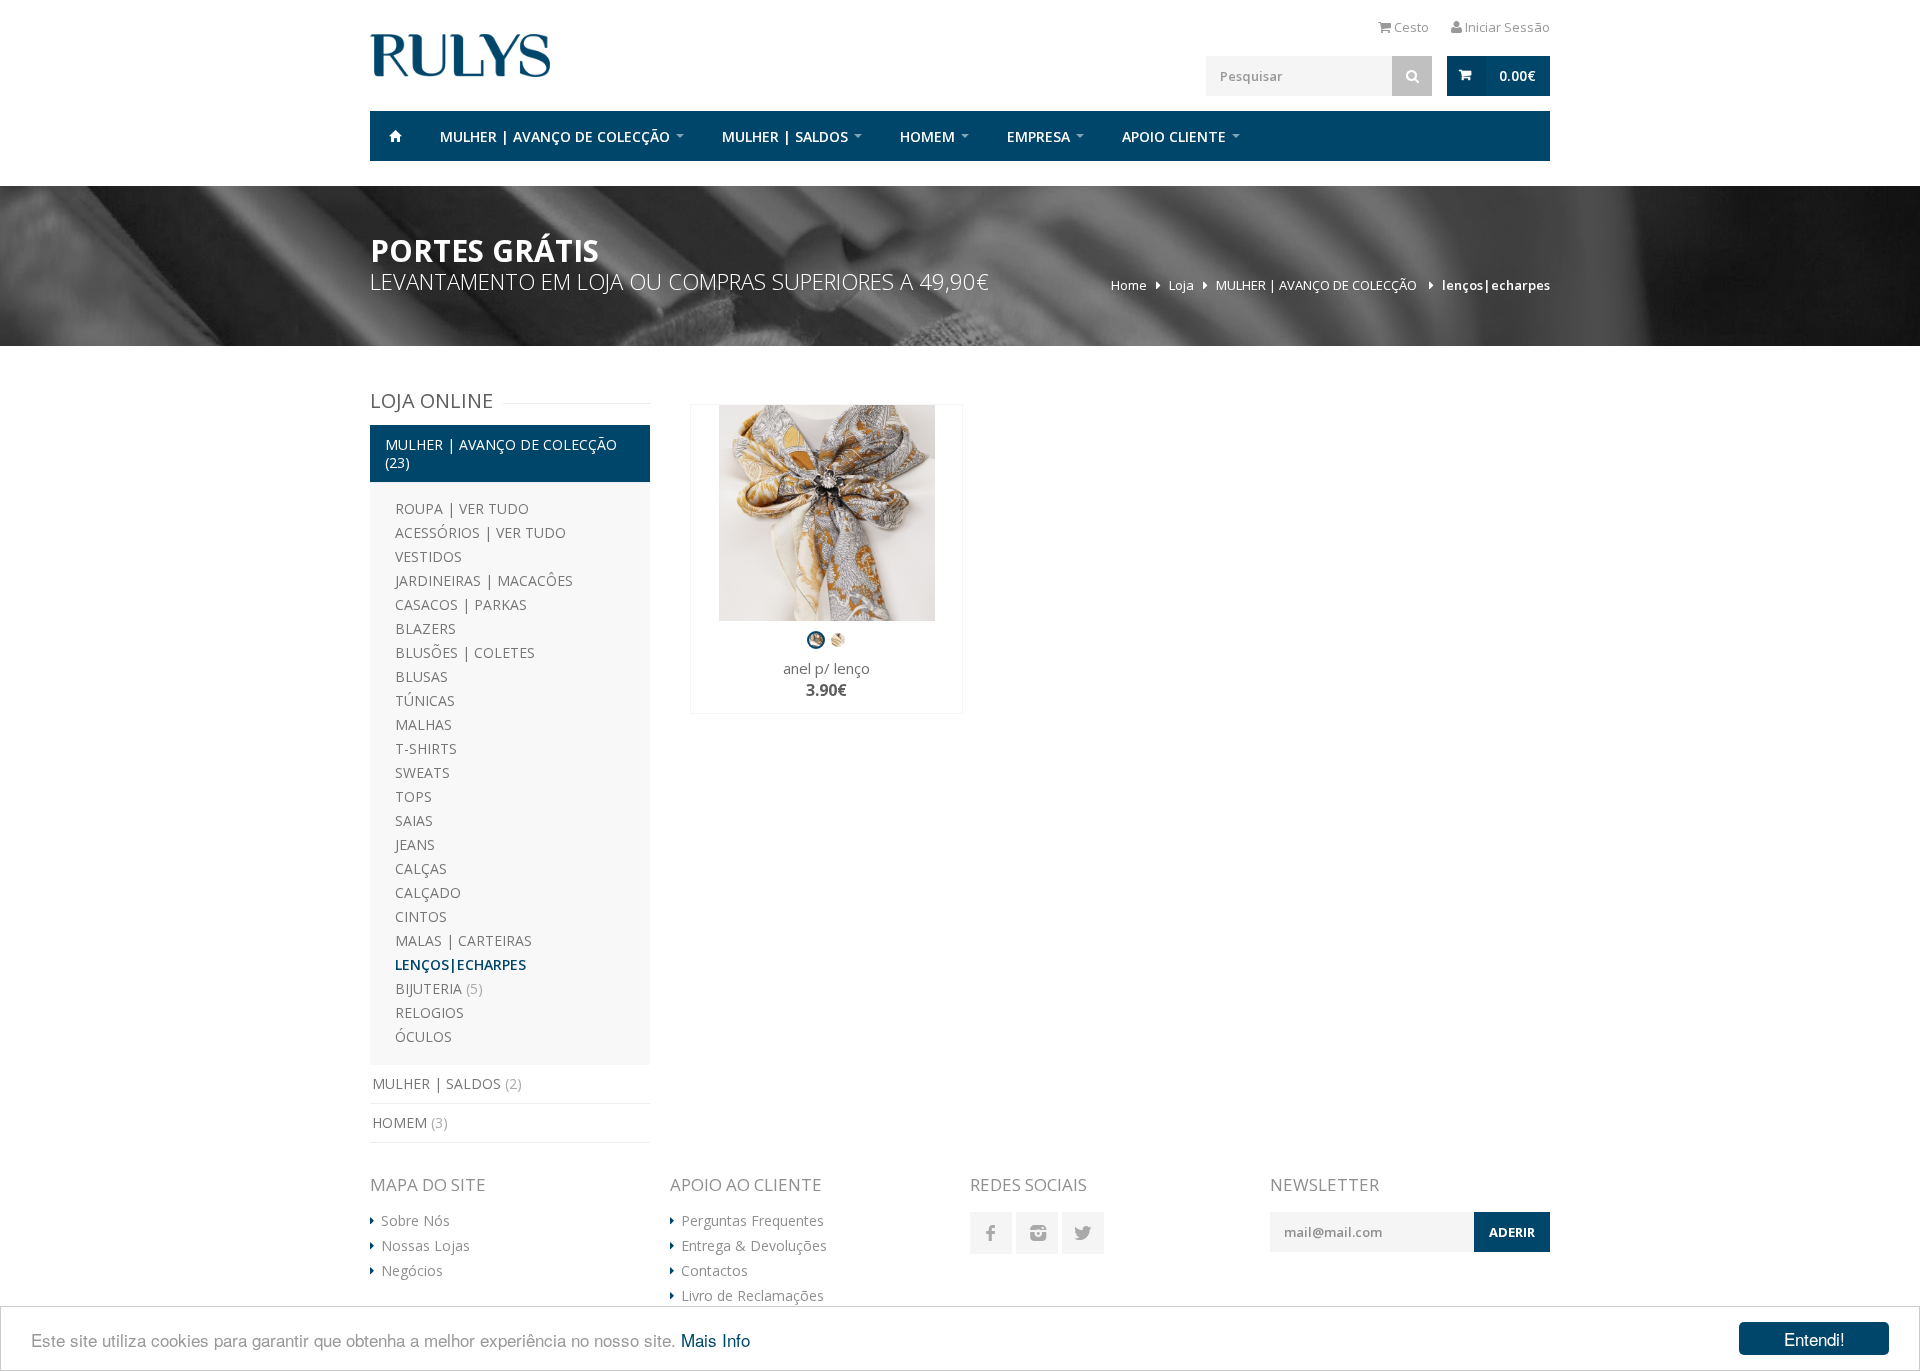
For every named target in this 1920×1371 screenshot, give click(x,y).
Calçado (428, 892)
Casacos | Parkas (461, 604)
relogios (429, 1012)
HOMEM (927, 136)
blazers (425, 628)
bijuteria (439, 988)
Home (395, 136)
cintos (421, 916)
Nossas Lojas (425, 1246)
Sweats (422, 772)
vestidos (428, 556)
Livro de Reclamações (752, 1296)
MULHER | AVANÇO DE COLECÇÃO (555, 136)
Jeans (415, 844)
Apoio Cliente (1174, 136)
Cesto (1410, 27)
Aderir (1512, 1232)
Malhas (423, 724)
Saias (414, 820)
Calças (421, 868)
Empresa (1038, 136)
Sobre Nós (415, 1221)
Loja (1181, 285)
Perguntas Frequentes (752, 1221)
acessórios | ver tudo (480, 532)
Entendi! (1814, 1338)
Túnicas (425, 700)
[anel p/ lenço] (826, 513)
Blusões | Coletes (465, 652)
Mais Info (715, 1339)
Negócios (412, 1271)
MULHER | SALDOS (785, 136)
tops (413, 796)
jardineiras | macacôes (484, 580)
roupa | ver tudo (462, 508)
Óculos (423, 1036)
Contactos (714, 1271)
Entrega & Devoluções (754, 1246)
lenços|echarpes (1496, 285)
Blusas (421, 676)
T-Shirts (426, 748)
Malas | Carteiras (463, 940)
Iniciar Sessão (1506, 27)
